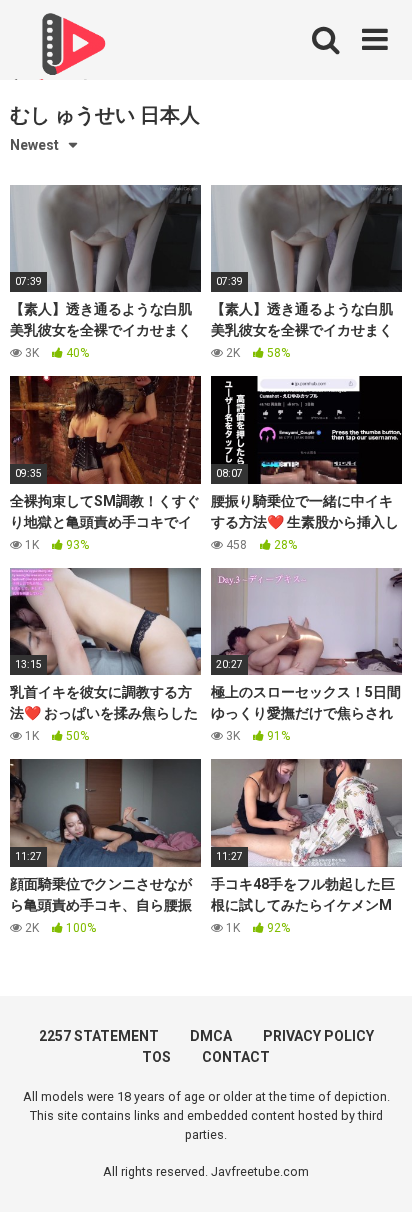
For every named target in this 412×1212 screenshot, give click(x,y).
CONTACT (236, 1057)
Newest (34, 145)
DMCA (211, 1036)
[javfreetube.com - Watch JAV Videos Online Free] (70, 52)
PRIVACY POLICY (318, 1036)
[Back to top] (375, 1171)
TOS (156, 1057)
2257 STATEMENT (99, 1036)
